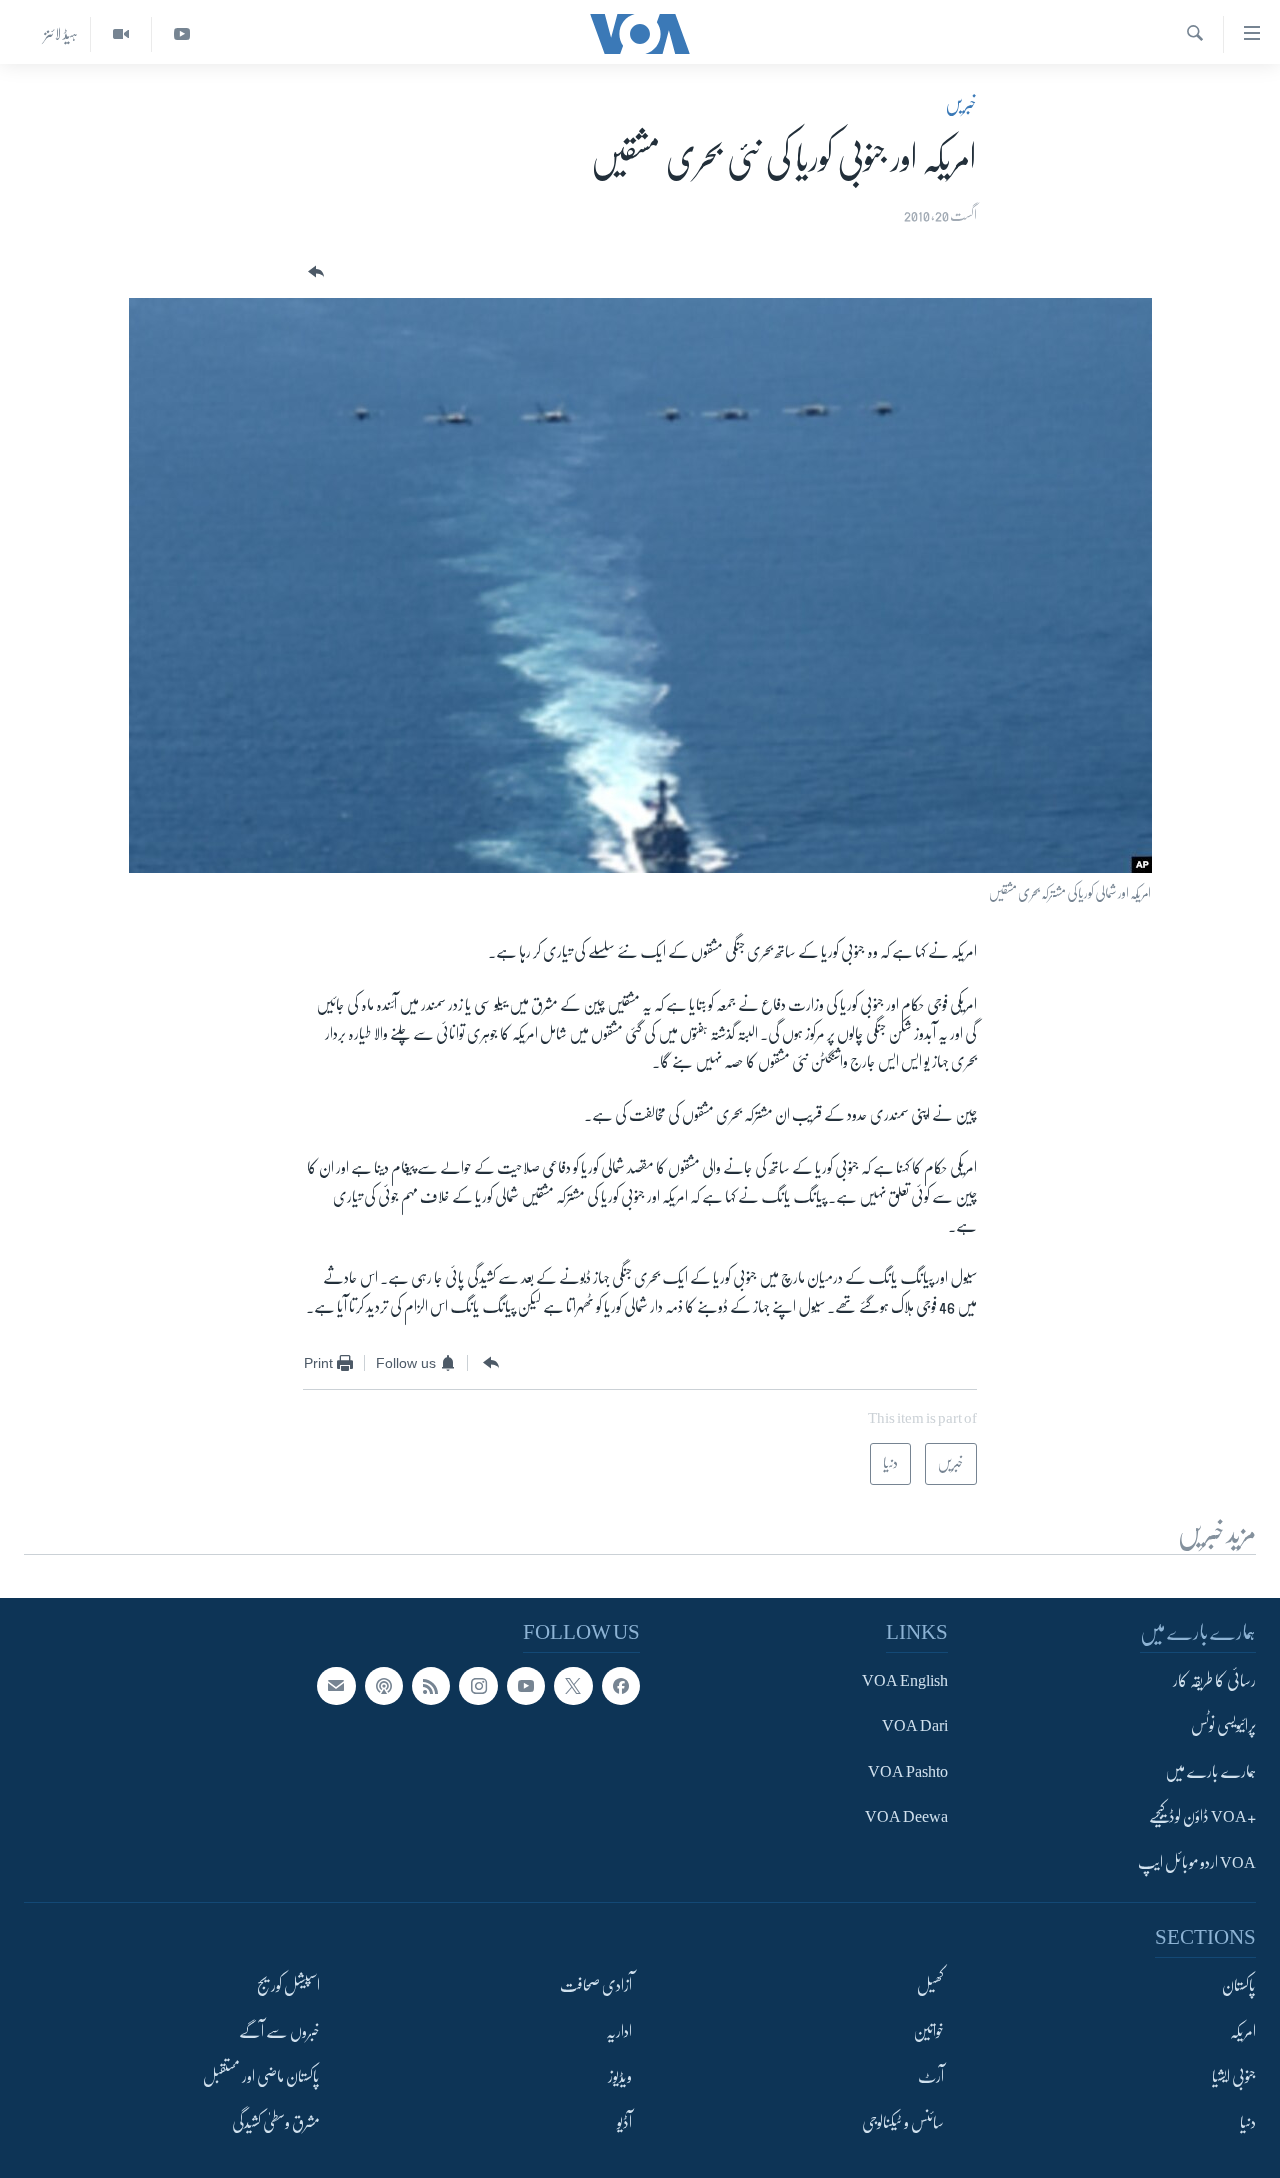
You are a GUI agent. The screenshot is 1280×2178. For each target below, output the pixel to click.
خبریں (961, 104)
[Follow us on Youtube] (526, 1686)
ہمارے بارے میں (1210, 1772)
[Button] (314, 272)
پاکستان (1239, 1986)
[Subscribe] (336, 1686)
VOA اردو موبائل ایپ (1197, 1863)
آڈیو (624, 2123)
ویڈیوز (620, 2077)
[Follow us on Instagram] (478, 1686)
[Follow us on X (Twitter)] (573, 1686)
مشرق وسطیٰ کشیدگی (276, 2123)
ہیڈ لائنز (61, 34)
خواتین (928, 2032)
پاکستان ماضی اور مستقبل (261, 2077)
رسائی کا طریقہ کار (1214, 1681)
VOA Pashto (908, 1772)
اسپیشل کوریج (288, 1986)
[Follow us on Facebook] (621, 1686)
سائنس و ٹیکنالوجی (903, 2123)
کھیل (930, 1986)
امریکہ (1243, 2032)
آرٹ (931, 2077)
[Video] (120, 34)
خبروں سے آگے (279, 2032)
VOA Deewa (906, 1818)
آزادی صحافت (596, 1986)
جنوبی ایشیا (1234, 2077)
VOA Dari (915, 1727)
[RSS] (431, 1686)
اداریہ (619, 2032)
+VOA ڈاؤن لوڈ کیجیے (1202, 1818)
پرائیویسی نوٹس (1223, 1727)
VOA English (905, 1681)
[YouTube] (181, 34)
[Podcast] (384, 1686)
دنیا (1248, 2123)
